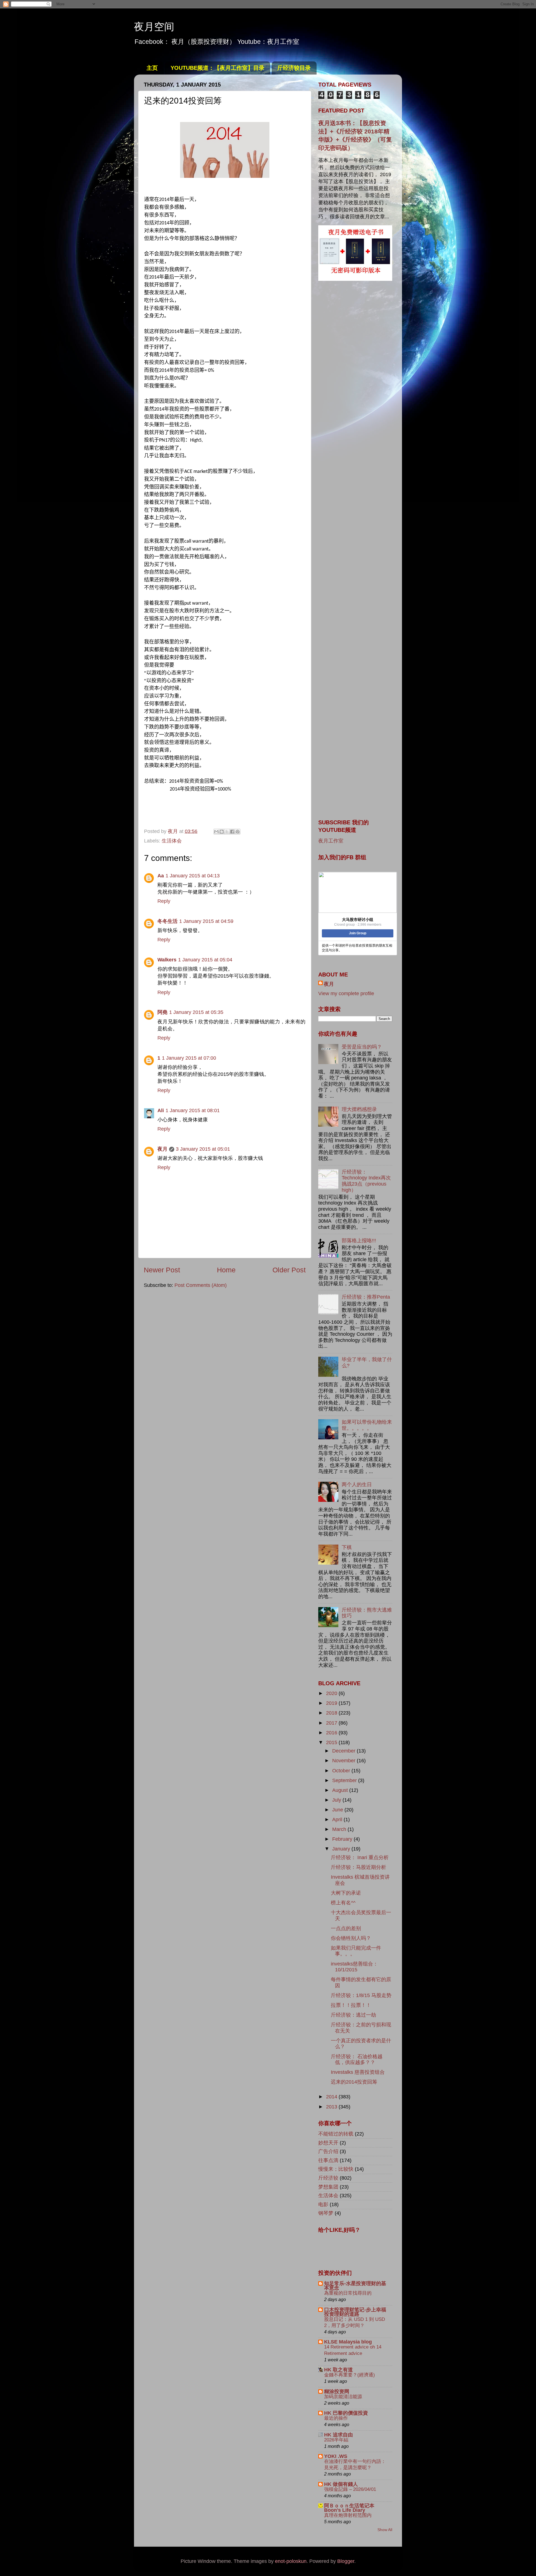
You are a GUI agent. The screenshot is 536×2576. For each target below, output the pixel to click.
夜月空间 (154, 27)
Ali (161, 1110)
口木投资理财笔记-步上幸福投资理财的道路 (355, 2312)
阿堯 (162, 1012)
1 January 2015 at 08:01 (193, 1110)
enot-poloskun (291, 2561)
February (343, 1839)
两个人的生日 (357, 1485)
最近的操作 (336, 2418)
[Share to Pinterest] (238, 832)
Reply (164, 901)
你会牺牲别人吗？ (351, 1938)
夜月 (162, 1149)
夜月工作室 (331, 841)
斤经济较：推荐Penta (366, 1297)
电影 (323, 2204)
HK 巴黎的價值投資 (346, 2413)
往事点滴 (328, 2160)
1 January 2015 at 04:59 (206, 921)
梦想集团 (328, 2187)
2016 (332, 1733)
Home (226, 1270)
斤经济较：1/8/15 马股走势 (361, 1995)
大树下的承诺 (346, 1893)
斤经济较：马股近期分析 (358, 1867)
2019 (332, 1703)
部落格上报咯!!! (359, 1241)
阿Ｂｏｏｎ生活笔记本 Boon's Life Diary (349, 2508)
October (342, 1771)
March (340, 1829)
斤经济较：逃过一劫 (353, 2015)
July (337, 1800)
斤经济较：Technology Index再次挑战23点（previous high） (366, 1181)
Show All (385, 2530)
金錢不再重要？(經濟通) (350, 2375)
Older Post (289, 1270)
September (345, 1780)
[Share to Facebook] (232, 832)
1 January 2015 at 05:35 (196, 1012)
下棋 (347, 1547)
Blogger (346, 2561)
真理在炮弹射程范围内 (348, 2515)
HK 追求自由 (338, 2435)
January (342, 1849)
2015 (332, 1742)
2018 (332, 1713)
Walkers (167, 960)
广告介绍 (328, 2151)
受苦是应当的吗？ (362, 1047)
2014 (332, 2097)
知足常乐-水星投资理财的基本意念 (355, 2286)
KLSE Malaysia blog (348, 2342)
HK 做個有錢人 (341, 2484)
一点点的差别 (346, 1928)
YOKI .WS (336, 2456)
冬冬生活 (167, 921)
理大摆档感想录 (359, 1109)
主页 (152, 68)
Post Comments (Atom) (201, 1285)
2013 (332, 2107)
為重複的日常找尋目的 (348, 2293)
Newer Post (162, 1270)
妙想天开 (328, 2143)
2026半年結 (336, 2440)
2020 (332, 1693)
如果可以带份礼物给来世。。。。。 (367, 1425)
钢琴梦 (326, 2213)
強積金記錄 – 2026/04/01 (350, 2489)
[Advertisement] (355, 375)
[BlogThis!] (222, 832)
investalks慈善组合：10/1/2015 (354, 1967)
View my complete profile (346, 993)
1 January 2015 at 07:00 (189, 1058)
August (341, 1790)
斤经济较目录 (294, 68)
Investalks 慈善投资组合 (358, 2072)
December (344, 1751)
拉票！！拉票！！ (351, 2005)
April (338, 1820)
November (344, 1761)
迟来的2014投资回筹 (354, 2082)
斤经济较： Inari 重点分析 (360, 1857)
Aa (161, 876)
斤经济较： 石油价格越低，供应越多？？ (357, 2060)
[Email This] (216, 832)
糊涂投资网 (337, 2391)
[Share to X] (227, 832)
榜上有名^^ (343, 1903)
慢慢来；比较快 (336, 2169)
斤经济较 (328, 2178)
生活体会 (172, 841)
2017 (332, 1723)
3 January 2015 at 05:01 (203, 1149)
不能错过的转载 (336, 2134)
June (338, 1810)
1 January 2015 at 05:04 (205, 960)
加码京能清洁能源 (343, 2397)
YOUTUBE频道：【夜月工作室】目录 (217, 68)
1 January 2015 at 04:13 (193, 876)
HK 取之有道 (338, 2370)
